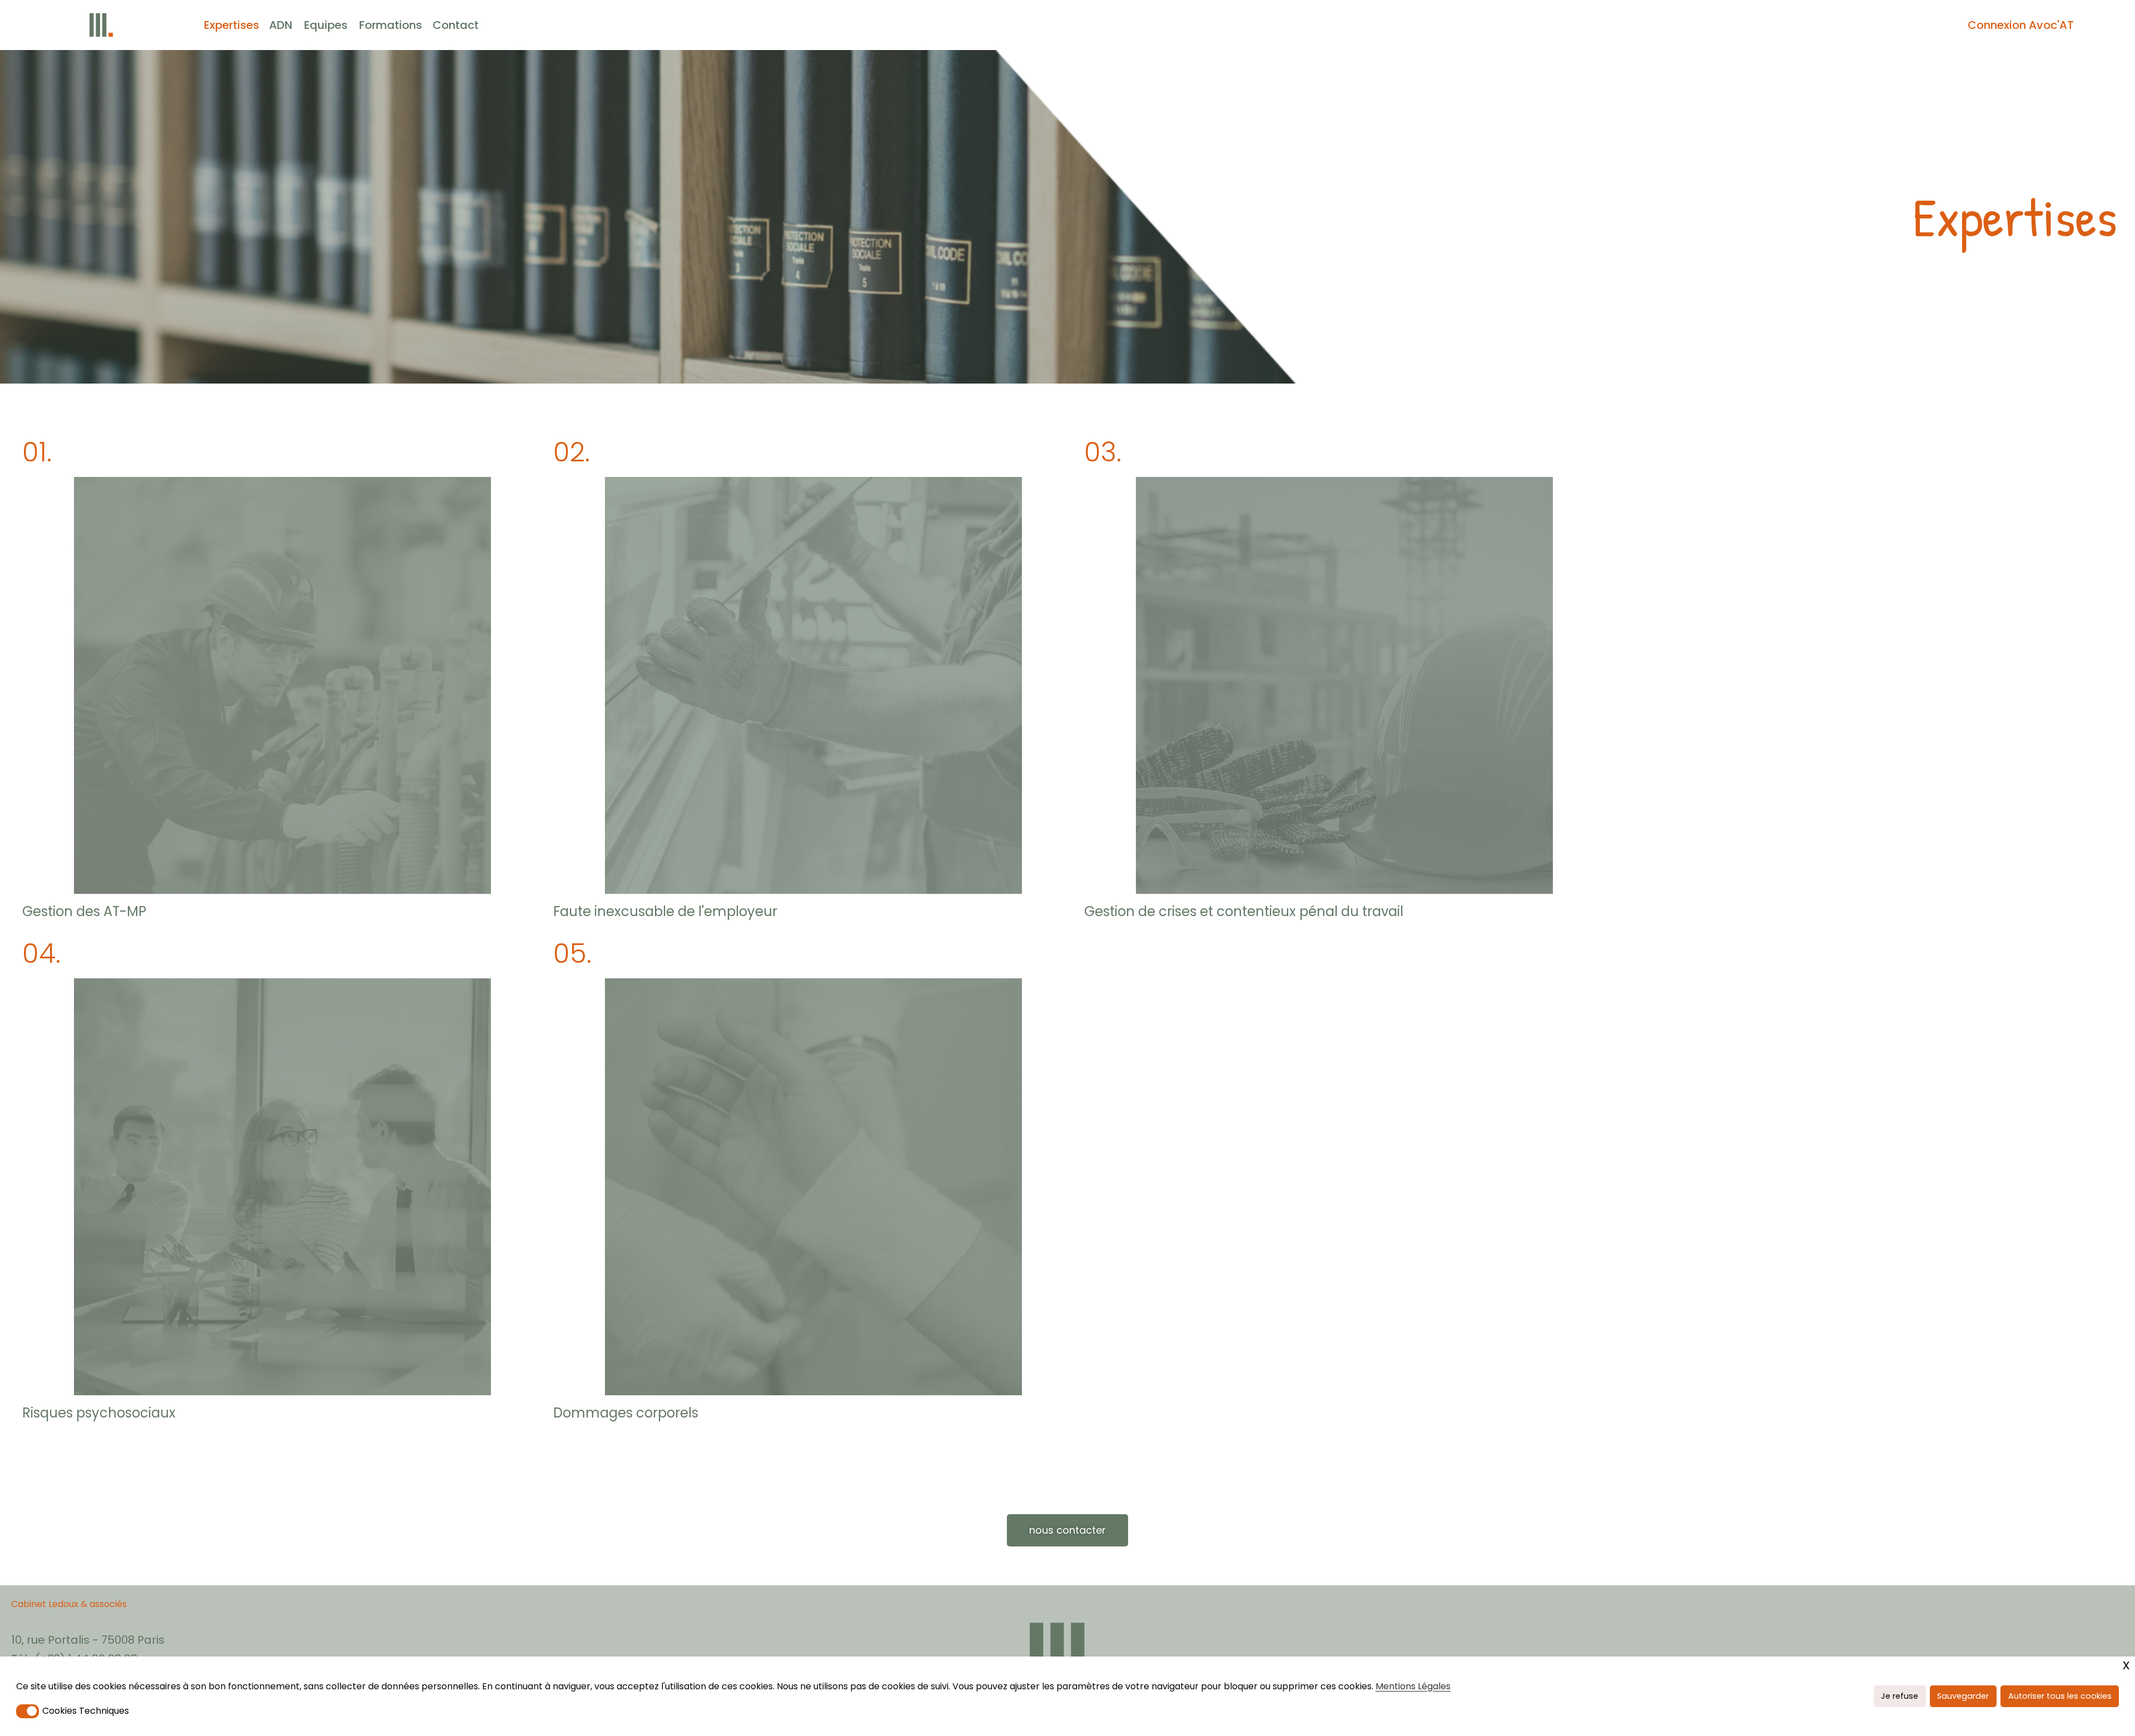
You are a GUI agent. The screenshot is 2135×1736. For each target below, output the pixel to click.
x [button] (2126, 1665)
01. (37, 452)
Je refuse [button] (1900, 1696)
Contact (456, 25)
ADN (281, 25)
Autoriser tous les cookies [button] (2060, 1696)
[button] (28, 1711)
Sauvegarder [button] (1963, 1696)
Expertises (232, 25)
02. (572, 452)
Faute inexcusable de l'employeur (665, 911)
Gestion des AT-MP (84, 911)
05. (572, 954)
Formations (391, 25)
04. (41, 954)
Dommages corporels (626, 1413)
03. (1103, 452)
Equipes (326, 25)
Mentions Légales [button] (1413, 1686)
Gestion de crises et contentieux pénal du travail (1244, 911)
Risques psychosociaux (99, 1413)
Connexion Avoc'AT (2021, 25)
